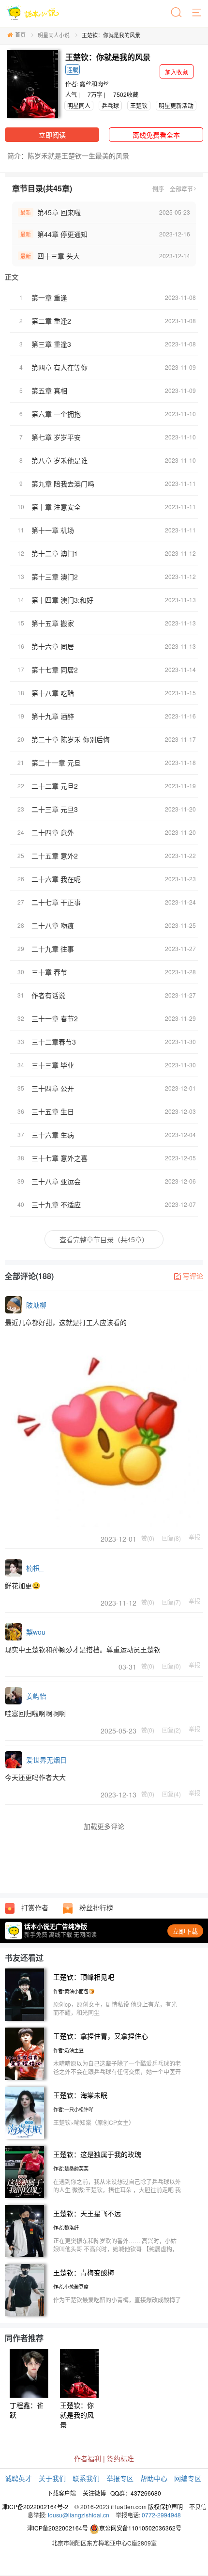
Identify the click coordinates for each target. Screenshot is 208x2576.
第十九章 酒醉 (53, 716)
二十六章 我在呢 (56, 879)
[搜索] (177, 13)
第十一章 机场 (53, 530)
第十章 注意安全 (56, 507)
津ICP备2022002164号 (58, 2528)
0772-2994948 (161, 2515)
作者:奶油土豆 (68, 2050)
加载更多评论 (104, 1826)
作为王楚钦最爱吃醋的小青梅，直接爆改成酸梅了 (117, 2300)
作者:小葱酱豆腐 (71, 2287)
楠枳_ (35, 1568)
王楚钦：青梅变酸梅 (84, 2272)
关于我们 (52, 2478)
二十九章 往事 (53, 949)
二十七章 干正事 (56, 902)
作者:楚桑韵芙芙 (71, 2169)
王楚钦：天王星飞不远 (87, 2213)
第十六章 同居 (53, 646)
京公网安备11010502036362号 (140, 2528)
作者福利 (88, 2458)
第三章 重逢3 (51, 344)
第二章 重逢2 (51, 321)
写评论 (193, 1276)
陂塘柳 (36, 1305)
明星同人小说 (54, 35)
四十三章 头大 (59, 256)
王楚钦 (139, 105)
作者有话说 (48, 995)
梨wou (36, 1632)
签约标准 (120, 2458)
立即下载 (185, 1931)
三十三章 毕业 (53, 1065)
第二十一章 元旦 (56, 763)
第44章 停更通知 (62, 234)
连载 (73, 70)
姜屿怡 (36, 1696)
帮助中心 (154, 2478)
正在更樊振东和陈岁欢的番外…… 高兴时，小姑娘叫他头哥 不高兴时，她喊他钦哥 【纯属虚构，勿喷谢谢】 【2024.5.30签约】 (116, 2249)
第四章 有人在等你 (59, 367)
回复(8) (171, 1538)
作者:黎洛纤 (66, 2228)
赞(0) (148, 1538)
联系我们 (86, 2478)
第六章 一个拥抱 (56, 414)
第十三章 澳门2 (55, 577)
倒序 (158, 189)
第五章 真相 (49, 390)
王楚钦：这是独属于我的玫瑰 (97, 2154)
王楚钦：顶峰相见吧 (84, 1977)
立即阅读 (52, 135)
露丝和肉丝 (94, 84)
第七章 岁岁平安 (56, 437)
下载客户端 (61, 2493)
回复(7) (171, 1602)
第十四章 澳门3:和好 (62, 600)
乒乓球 (110, 105)
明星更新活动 (176, 105)
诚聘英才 (18, 2478)
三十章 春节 (49, 972)
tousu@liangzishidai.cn (79, 2515)
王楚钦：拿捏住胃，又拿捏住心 (101, 2036)
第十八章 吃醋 (53, 693)
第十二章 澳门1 (55, 553)
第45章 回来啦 (59, 212)
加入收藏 (177, 71)
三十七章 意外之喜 (59, 1158)
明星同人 (79, 105)
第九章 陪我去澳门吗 (63, 484)
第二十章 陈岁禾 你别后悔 (71, 739)
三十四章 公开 (53, 1088)
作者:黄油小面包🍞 (74, 1991)
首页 (20, 34)
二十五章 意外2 (55, 856)
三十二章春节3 (54, 1042)
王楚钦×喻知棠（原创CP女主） (94, 2122)
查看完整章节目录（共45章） (104, 1239)
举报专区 (120, 2478)
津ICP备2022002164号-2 (35, 2506)
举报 (194, 1537)
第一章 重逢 (49, 297)
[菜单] (197, 13)
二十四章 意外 (53, 832)
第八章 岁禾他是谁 (59, 460)
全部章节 (181, 189)
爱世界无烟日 (46, 1760)
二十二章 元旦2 (55, 786)
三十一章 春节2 (55, 1018)
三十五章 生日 (53, 1111)
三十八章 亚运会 (56, 1181)
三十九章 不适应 (56, 1204)
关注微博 (94, 2493)
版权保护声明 (165, 2506)
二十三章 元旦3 (55, 809)
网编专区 (188, 2478)
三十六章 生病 (53, 1135)
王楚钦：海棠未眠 (80, 2095)
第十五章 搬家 (53, 623)
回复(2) (171, 1730)
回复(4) (171, 1794)
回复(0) (171, 1666)
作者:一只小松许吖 (73, 2109)
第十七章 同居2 (55, 670)
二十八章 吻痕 (53, 925)
